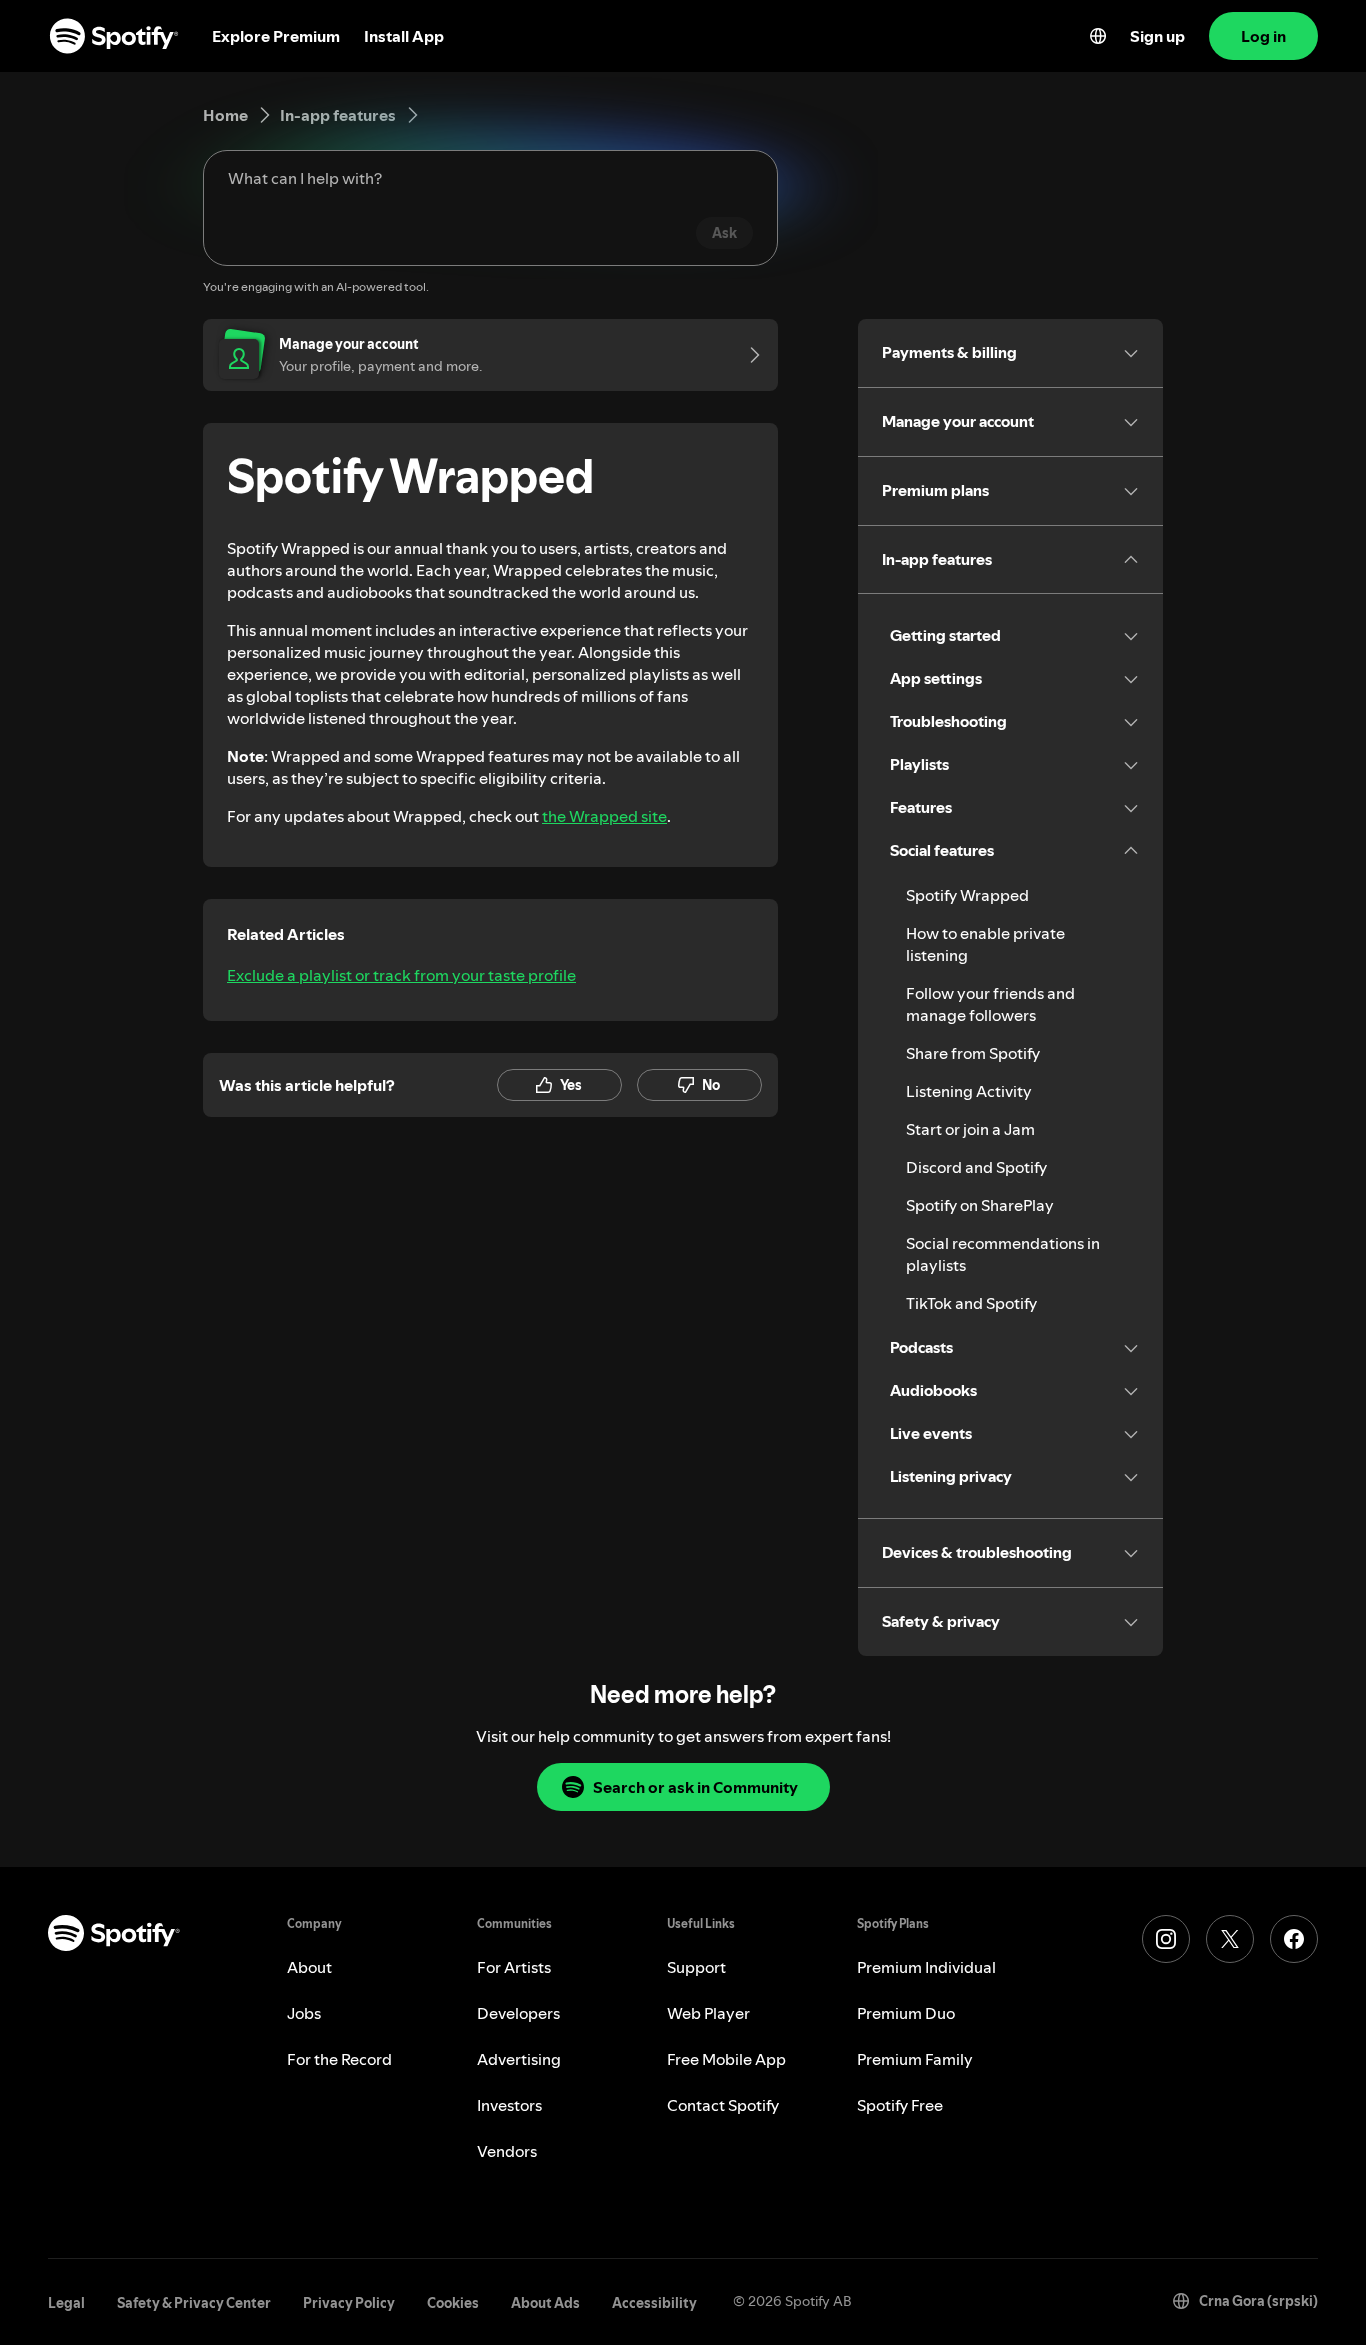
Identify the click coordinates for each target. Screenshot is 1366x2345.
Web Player (708, 2013)
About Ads (545, 2303)
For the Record (339, 2059)
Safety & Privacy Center (194, 2303)
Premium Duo (906, 2013)
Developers (518, 2013)
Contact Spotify (723, 2105)
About (309, 1967)
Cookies (453, 2303)
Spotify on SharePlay (980, 1205)
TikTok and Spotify (971, 1303)
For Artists (514, 1967)
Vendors (507, 2151)
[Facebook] (1294, 1939)
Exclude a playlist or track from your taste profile (401, 975)
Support (696, 1967)
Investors (509, 2105)
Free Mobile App (726, 2059)
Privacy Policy (349, 2303)
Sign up (1157, 36)
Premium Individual (926, 1967)
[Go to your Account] (748, 355)
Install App (404, 36)
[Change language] (1098, 36)
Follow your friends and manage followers (990, 1004)
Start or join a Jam (970, 1129)
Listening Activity (969, 1091)
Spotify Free (900, 2105)
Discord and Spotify (976, 1167)
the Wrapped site (604, 816)
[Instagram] (1166, 1939)
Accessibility (654, 2303)
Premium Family (915, 2059)
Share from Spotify (973, 1053)
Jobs (304, 2013)
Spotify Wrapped (967, 895)
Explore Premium (276, 36)
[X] (1230, 1939)
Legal (66, 2303)
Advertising (519, 2059)
